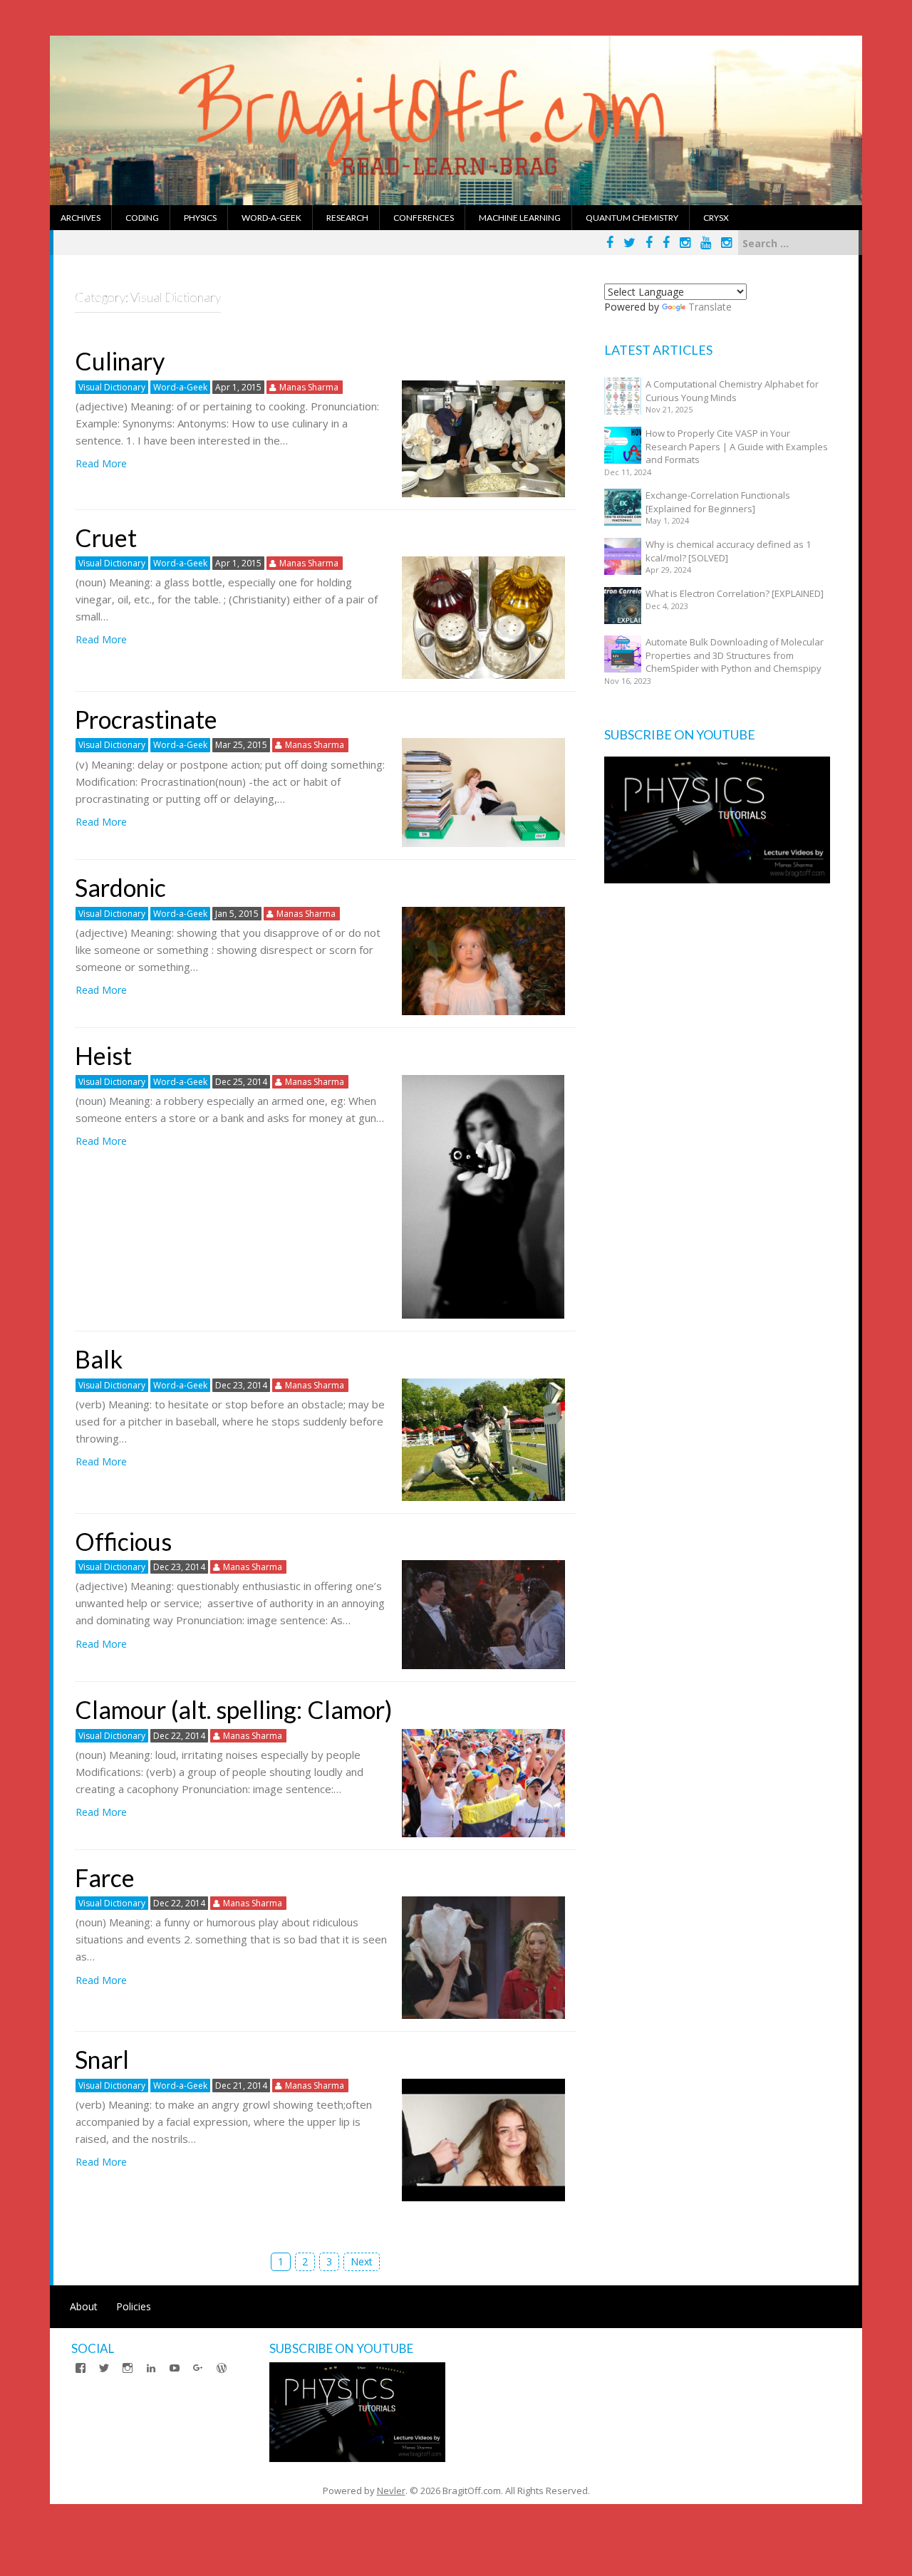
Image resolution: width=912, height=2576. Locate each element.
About (84, 2306)
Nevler (391, 2491)
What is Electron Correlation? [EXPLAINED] (735, 593)
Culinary (120, 361)
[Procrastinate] (483, 792)
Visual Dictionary (112, 387)
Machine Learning (520, 218)
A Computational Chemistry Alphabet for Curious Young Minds (732, 391)
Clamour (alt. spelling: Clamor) (234, 1709)
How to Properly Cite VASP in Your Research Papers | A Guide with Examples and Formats (737, 446)
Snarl (102, 2059)
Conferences (424, 218)
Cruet (106, 537)
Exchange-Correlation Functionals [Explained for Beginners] (718, 502)
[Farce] (483, 1957)
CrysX (716, 218)
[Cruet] (483, 617)
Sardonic (120, 887)
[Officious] (483, 1614)
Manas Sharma (309, 387)
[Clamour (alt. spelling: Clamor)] (483, 1782)
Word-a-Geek (271, 218)
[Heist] (483, 1196)
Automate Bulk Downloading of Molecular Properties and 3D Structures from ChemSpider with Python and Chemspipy (735, 655)
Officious (123, 1541)
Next (362, 2261)
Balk (99, 1359)
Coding (142, 218)
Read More (101, 463)
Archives (81, 218)
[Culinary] (483, 437)
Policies (134, 2306)
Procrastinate (146, 719)
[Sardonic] (483, 960)
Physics (200, 218)
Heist (103, 1055)
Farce (105, 1878)
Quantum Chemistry (632, 218)
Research (347, 218)
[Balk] (483, 1439)
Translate (710, 307)
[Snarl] (483, 2139)
